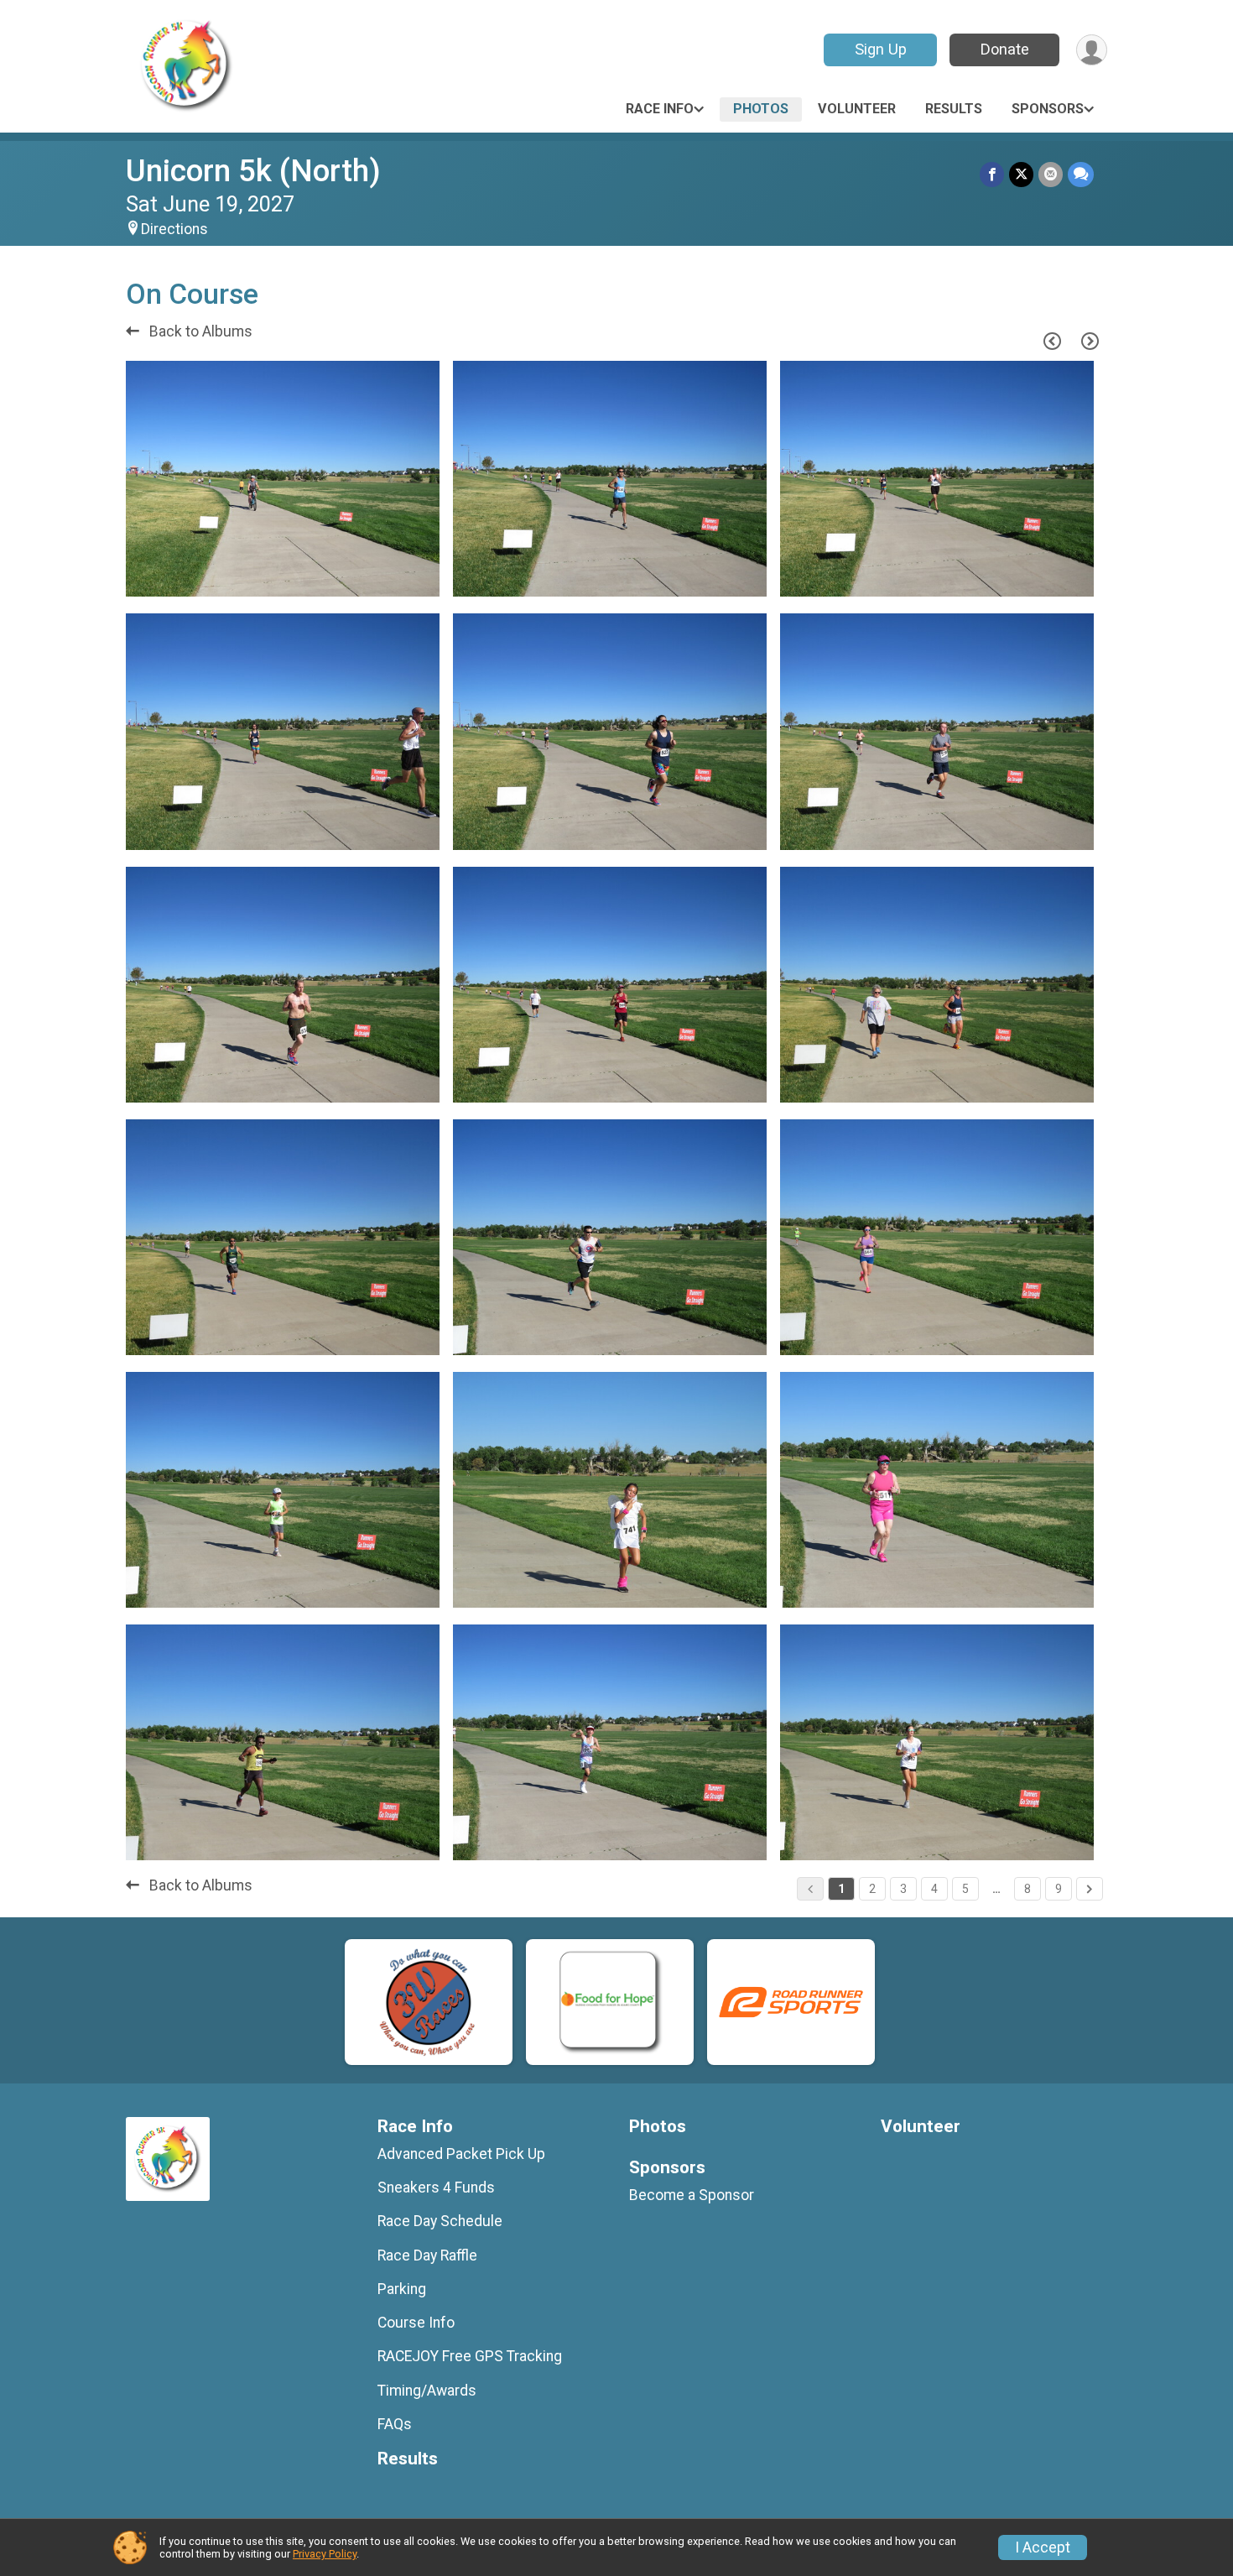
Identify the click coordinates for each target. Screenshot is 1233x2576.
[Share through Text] (1081, 174)
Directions (174, 229)
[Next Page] (1090, 341)
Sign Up (881, 49)
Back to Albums (199, 331)
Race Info (660, 109)
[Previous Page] (1052, 341)
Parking (402, 2289)
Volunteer (857, 109)
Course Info (416, 2323)
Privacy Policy (325, 2554)
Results (954, 109)
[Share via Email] (1051, 174)
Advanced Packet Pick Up (461, 2154)
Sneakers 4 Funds (436, 2188)
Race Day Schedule (440, 2221)
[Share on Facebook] (992, 174)
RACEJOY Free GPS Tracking (470, 2356)
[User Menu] (1092, 50)
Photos (761, 109)
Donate (1005, 49)
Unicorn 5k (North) (253, 171)
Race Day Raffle (427, 2255)
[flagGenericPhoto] (384, 576)
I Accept (1043, 2547)
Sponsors (1048, 109)
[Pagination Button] (1090, 1889)
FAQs (395, 2424)
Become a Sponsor (692, 2195)
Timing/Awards (427, 2391)
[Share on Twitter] (1021, 174)
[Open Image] (283, 479)
